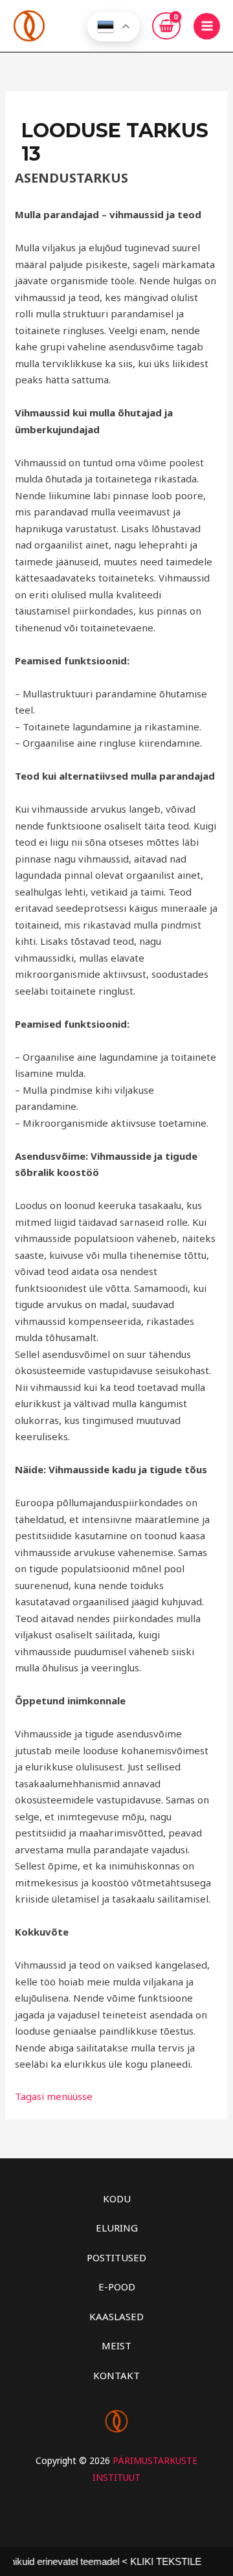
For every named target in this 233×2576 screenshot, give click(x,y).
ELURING (117, 2228)
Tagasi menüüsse (54, 2096)
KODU (117, 2198)
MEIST (116, 2345)
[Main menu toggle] (207, 26)
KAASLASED (116, 2316)
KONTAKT (116, 2375)
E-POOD (117, 2287)
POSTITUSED (116, 2257)
